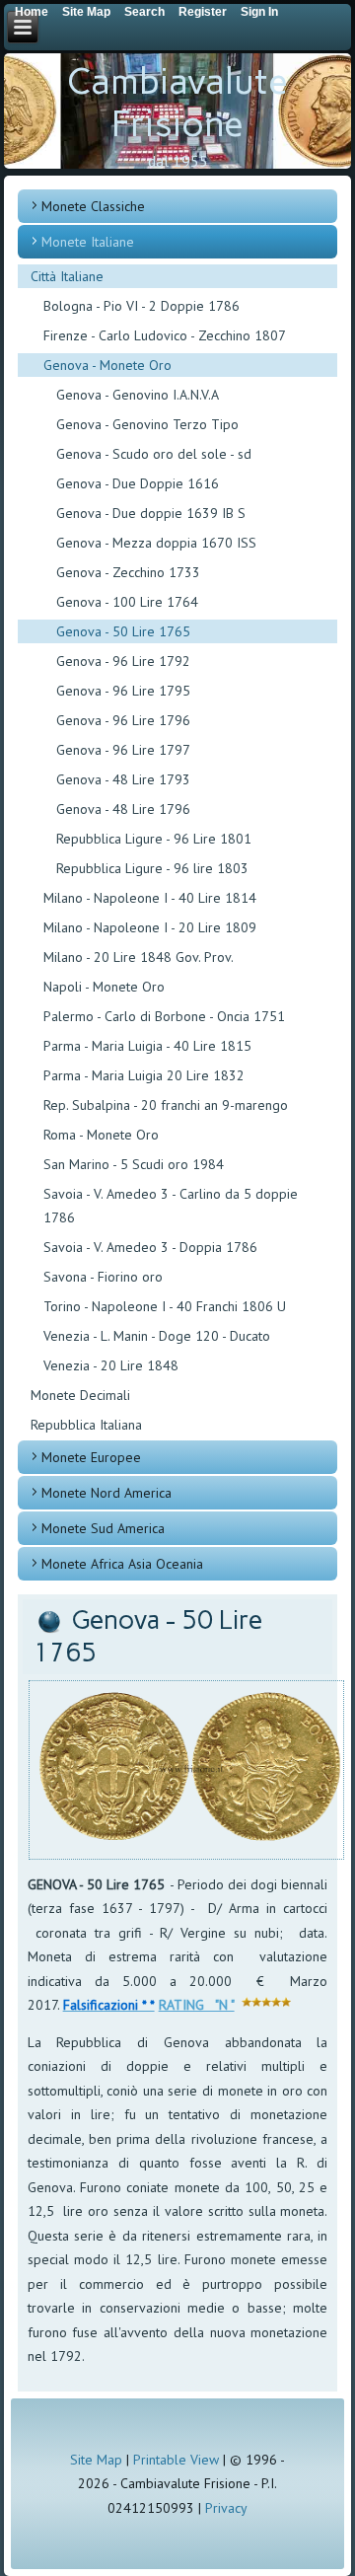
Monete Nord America (106, 1493)
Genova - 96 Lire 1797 (123, 750)
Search (144, 12)
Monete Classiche (93, 206)
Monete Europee (91, 1457)
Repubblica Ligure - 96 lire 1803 (152, 868)
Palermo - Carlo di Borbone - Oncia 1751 (164, 1016)
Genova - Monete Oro (107, 365)
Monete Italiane (88, 242)
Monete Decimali (80, 1395)
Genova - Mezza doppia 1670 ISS (156, 543)
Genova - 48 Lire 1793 (123, 779)
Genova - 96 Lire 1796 (123, 720)
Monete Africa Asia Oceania (122, 1564)
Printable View (176, 2460)
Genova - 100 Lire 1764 (127, 602)
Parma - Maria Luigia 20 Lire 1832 (144, 1075)
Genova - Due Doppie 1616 (138, 483)
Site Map (96, 2460)
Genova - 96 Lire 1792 (123, 661)
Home (32, 12)
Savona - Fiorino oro (103, 1277)
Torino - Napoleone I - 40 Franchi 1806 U (165, 1306)
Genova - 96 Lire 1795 (123, 691)
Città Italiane (67, 276)
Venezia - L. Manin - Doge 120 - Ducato (157, 1336)
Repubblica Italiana (86, 1425)
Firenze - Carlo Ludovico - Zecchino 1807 (165, 335)
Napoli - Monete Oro (104, 987)
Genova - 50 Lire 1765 (123, 631)
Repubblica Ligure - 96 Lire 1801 (154, 839)
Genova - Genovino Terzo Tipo (147, 424)
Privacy (226, 2508)
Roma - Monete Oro (101, 1135)
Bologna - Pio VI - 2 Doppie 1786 (142, 306)
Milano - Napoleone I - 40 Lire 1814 (150, 898)
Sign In (259, 12)
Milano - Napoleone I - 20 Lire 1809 (150, 927)
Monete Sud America (103, 1528)
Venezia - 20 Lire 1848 (111, 1365)
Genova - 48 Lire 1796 (123, 809)
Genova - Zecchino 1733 (128, 572)
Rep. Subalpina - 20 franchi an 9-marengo (166, 1105)
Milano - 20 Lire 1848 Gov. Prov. (139, 957)
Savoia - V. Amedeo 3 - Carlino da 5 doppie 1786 (171, 1206)
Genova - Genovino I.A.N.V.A (138, 395)
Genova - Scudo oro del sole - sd (154, 454)
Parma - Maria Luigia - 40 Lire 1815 (147, 1046)
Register (203, 12)
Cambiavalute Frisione (177, 103)
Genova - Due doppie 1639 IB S (151, 513)
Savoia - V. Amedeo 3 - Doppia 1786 (150, 1247)
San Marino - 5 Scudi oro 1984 (134, 1164)
